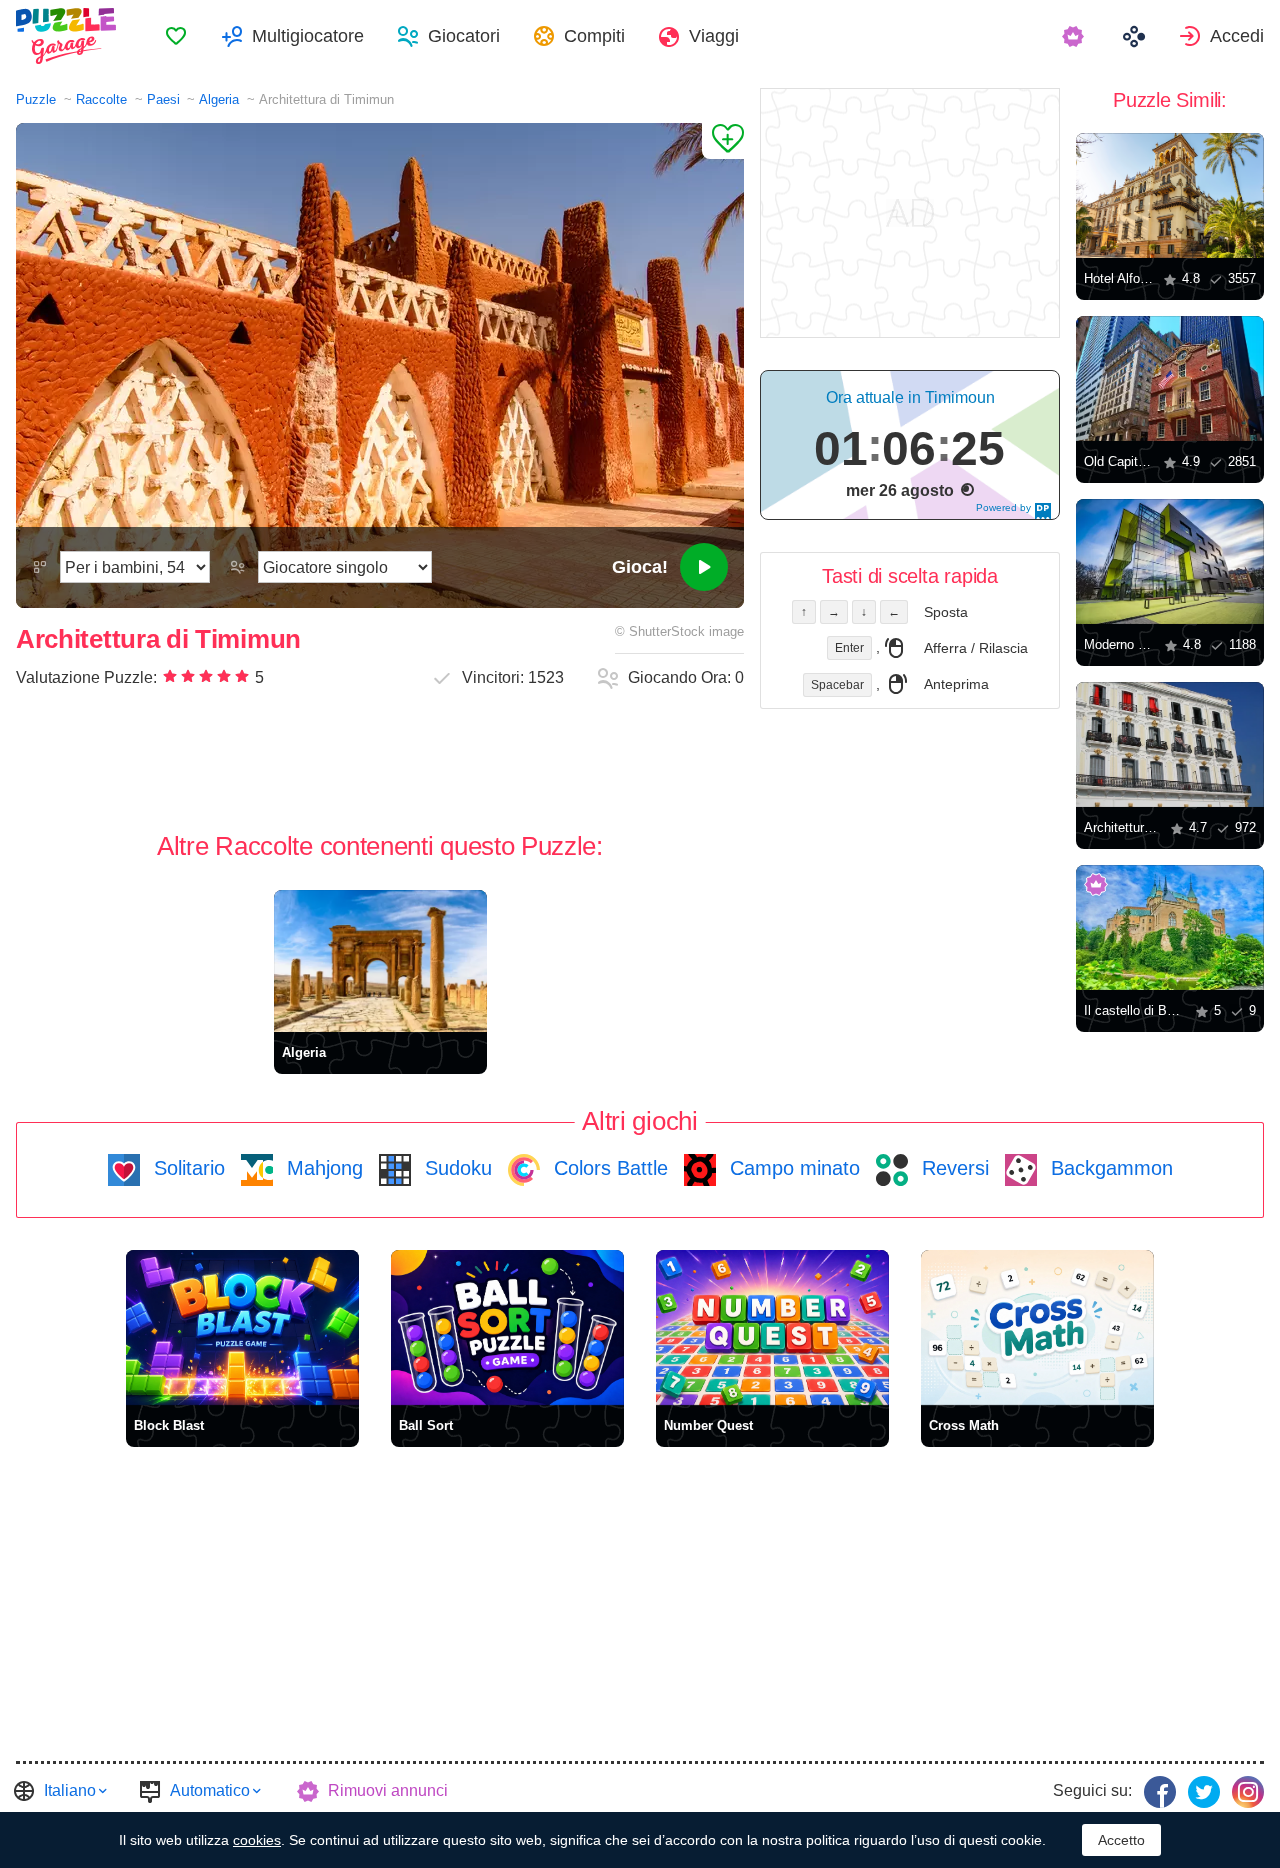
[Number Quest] (772, 1327)
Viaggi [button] (714, 36)
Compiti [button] (594, 36)
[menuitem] (176, 36)
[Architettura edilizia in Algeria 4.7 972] (1170, 744)
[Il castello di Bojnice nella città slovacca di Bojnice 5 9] (1170, 927)
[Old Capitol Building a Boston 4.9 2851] (1170, 378)
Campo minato (792, 1168)
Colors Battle (608, 1168)
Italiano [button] (70, 1790)
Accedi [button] (1237, 36)
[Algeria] (380, 961)
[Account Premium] (1075, 36)
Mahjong (322, 1168)
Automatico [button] (210, 1790)
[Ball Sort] (507, 1327)
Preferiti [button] (176, 36)
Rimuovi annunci (388, 1790)
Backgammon (1109, 1168)
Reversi (952, 1168)
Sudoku (455, 1168)
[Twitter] (1204, 1792)
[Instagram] (1248, 1792)
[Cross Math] (1037, 1327)
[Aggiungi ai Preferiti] (723, 141)
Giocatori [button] (464, 36)
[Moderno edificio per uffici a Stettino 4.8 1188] (1170, 561)
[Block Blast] (242, 1327)
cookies (257, 1840)
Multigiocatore (308, 36)
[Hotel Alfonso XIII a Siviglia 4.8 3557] (1170, 195)
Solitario (186, 1168)
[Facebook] (1160, 1792)
